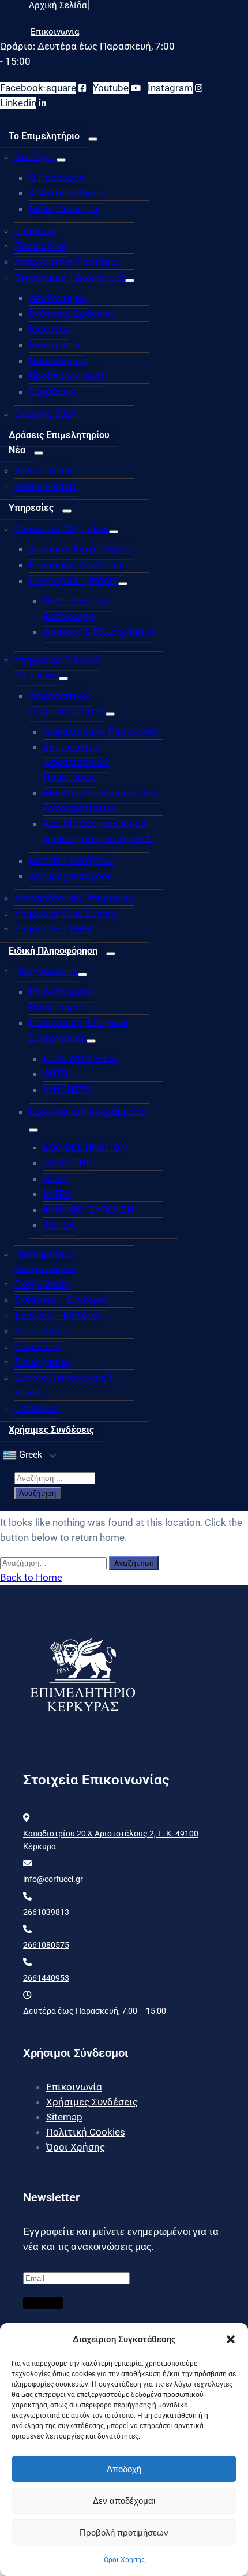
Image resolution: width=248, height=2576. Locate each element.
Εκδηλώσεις (42, 1284)
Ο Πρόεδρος (57, 177)
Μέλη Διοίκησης (66, 208)
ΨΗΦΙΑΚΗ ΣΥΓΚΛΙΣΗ (89, 1209)
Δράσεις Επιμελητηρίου (59, 435)
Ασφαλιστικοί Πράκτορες (101, 731)
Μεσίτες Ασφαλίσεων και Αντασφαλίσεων (101, 800)
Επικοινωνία (74, 2087)
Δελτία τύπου (45, 471)
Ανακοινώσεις (46, 486)
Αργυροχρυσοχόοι (70, 876)
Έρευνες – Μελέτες (59, 1315)
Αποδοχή (124, 2469)
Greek (29, 1455)
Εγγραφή (43, 2303)
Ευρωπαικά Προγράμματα (87, 1111)
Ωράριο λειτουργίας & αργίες (65, 1385)
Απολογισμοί (58, 298)
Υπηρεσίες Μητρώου (62, 528)
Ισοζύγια (48, 329)
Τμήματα (34, 230)
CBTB (56, 1074)
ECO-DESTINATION (85, 1147)
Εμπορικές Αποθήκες (76, 565)
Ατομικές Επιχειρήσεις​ (81, 549)
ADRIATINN (68, 1163)
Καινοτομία (40, 1331)
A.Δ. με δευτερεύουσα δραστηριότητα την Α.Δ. (98, 831)
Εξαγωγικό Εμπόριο (74, 580)
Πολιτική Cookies (86, 2132)
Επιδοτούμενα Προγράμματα (61, 999)
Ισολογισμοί (56, 345)
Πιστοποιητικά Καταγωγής (77, 608)
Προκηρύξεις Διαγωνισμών (45, 1261)
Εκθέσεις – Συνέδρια (61, 1300)
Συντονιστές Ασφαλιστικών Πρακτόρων (76, 762)
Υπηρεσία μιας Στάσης (67, 913)
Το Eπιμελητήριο (44, 136)
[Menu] (93, 139)
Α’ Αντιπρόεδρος (66, 193)
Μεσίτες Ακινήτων (71, 860)
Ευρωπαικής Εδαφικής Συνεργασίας (80, 1030)
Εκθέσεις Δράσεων (72, 313)
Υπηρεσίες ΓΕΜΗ (53, 929)
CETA (55, 1178)
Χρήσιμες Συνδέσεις (51, 1430)
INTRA (57, 1194)
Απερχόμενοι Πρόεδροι (67, 262)
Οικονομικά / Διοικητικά (70, 277)
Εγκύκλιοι (37, 1408)
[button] (231, 2339)
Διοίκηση (35, 156)
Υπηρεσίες (31, 508)
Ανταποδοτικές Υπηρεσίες (74, 898)
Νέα (17, 450)
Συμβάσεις (53, 391)
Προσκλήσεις (59, 360)
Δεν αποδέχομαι (124, 2501)
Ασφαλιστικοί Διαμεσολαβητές (67, 703)
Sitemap (64, 2117)
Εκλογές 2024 (46, 413)
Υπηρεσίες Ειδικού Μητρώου (57, 667)
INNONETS (67, 1089)
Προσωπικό (41, 246)
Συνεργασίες (43, 1362)
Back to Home (31, 1577)
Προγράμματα (46, 971)
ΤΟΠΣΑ (59, 1225)
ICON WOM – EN (80, 1058)
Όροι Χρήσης (124, 2560)
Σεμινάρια (37, 1346)
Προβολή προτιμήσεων (124, 2532)
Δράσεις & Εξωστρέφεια (99, 632)
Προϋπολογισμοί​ (67, 376)
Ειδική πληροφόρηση (53, 951)
